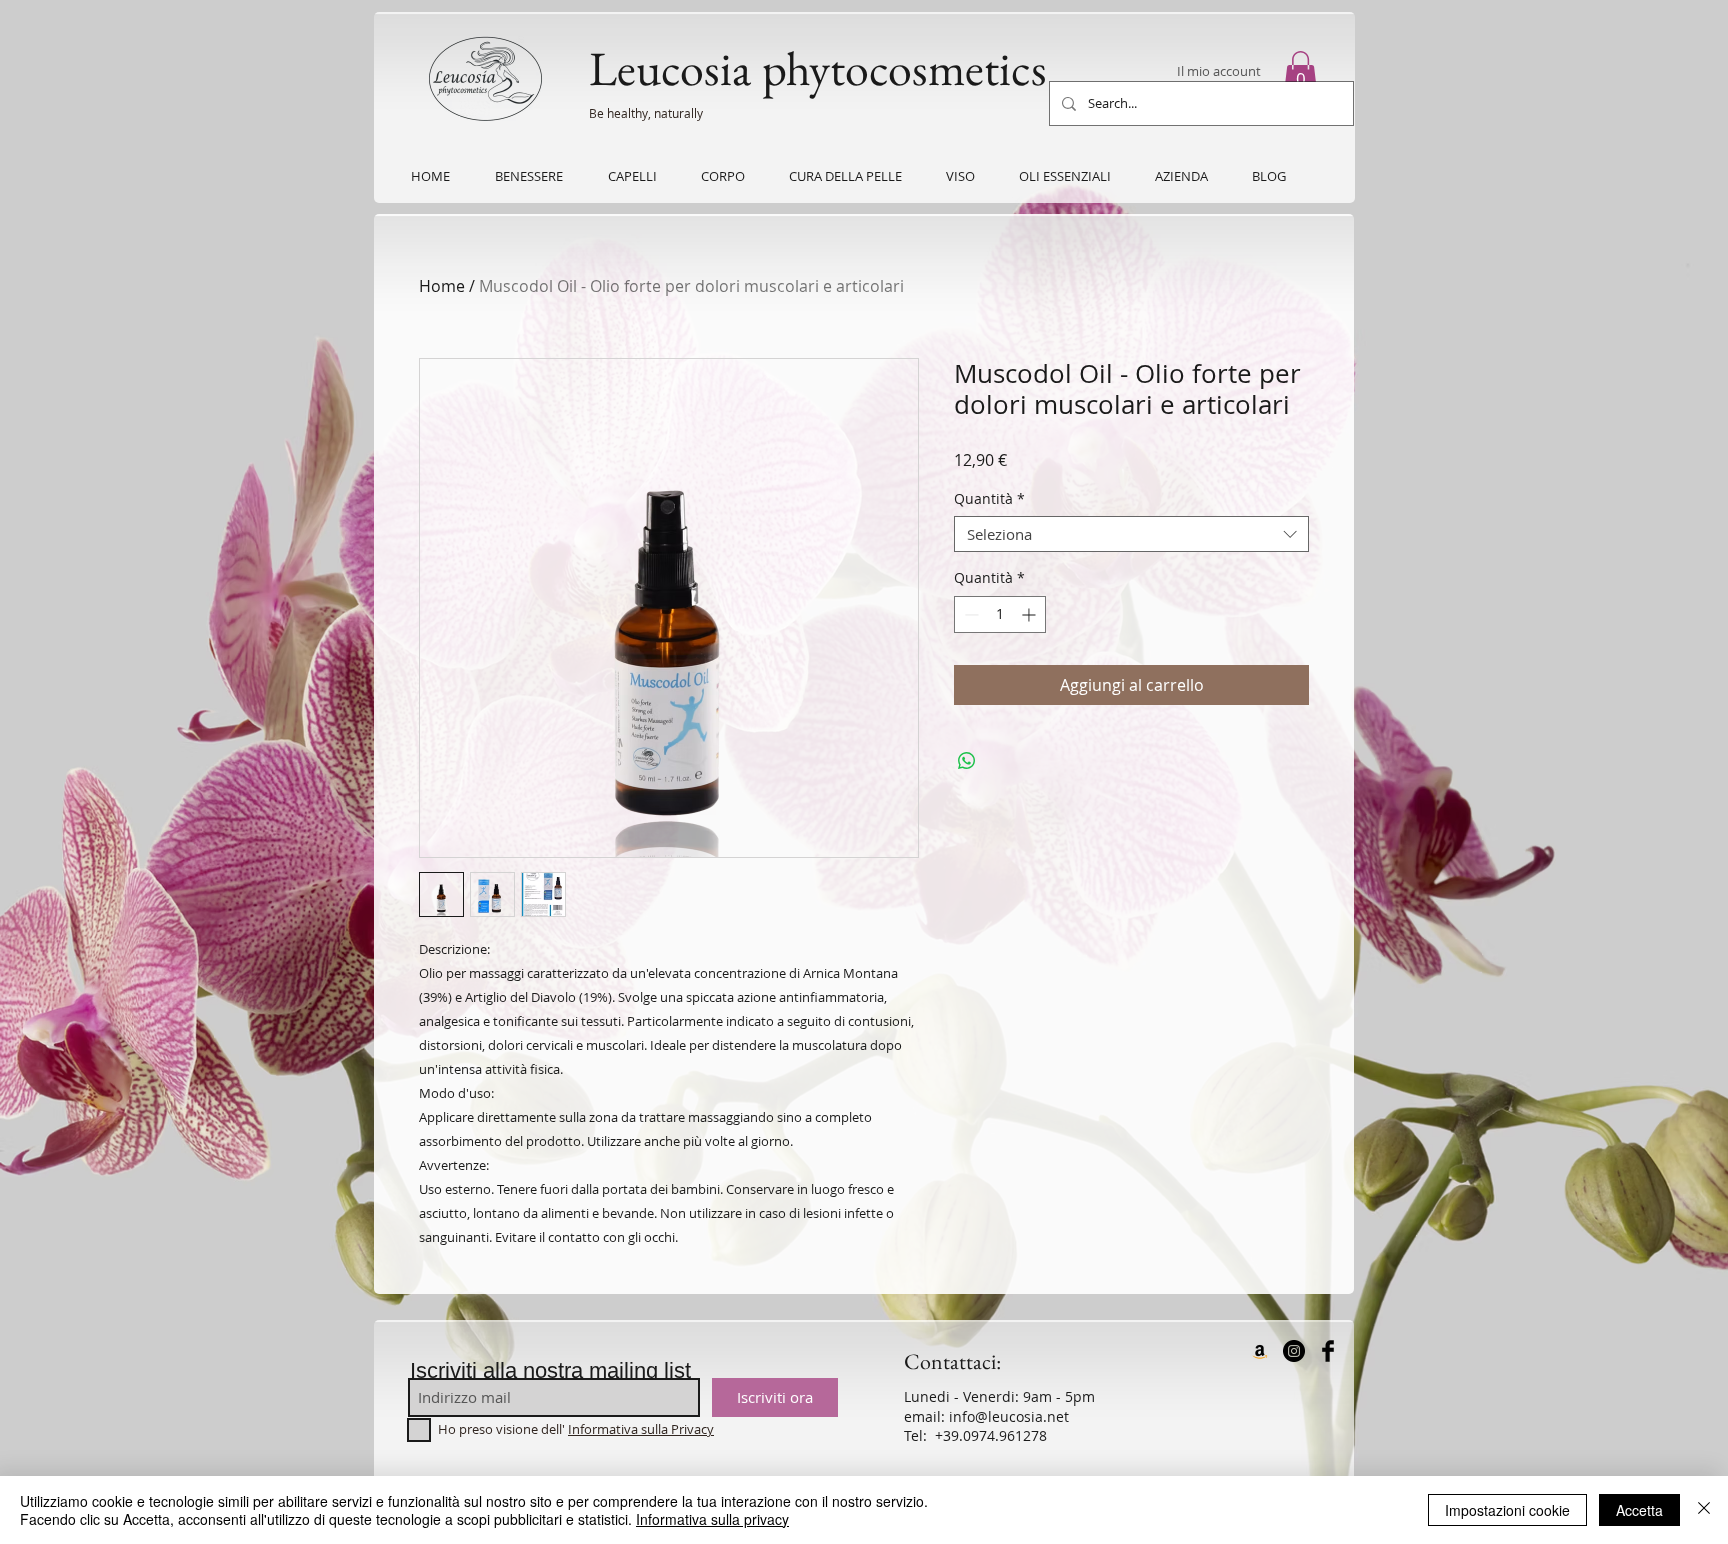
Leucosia (670, 68)
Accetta (1639, 1510)
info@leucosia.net (1009, 1416)
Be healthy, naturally (646, 113)
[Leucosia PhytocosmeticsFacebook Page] (1328, 1351)
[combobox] (1131, 534)
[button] (1300, 72)
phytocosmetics (904, 68)
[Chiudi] (1704, 1510)
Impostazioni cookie (1507, 1510)
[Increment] (1030, 614)
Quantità (989, 499)
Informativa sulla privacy (712, 1519)
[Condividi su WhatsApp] (967, 761)
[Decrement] (969, 614)
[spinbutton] (1000, 614)
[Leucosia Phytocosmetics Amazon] (1260, 1351)
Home (442, 286)
